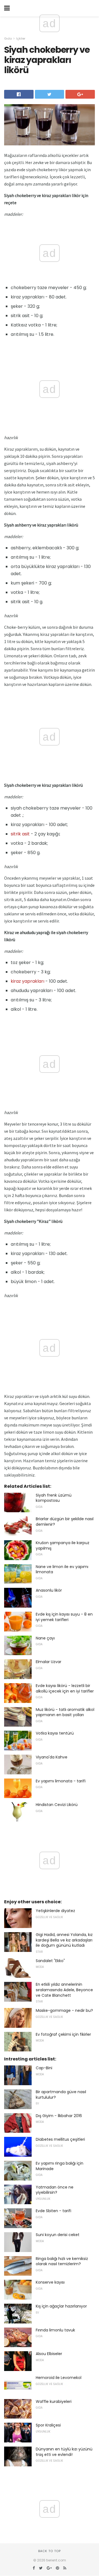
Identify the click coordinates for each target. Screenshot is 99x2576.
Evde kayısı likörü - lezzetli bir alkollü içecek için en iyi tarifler (65, 1688)
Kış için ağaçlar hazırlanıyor (61, 2306)
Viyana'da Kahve (52, 1757)
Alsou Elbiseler (49, 2354)
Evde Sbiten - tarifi (53, 2211)
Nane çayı (45, 1638)
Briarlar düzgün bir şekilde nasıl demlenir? (65, 1522)
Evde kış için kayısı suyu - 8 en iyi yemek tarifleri (64, 1617)
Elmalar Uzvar (49, 1662)
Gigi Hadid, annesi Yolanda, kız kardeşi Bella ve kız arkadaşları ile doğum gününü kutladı (64, 1940)
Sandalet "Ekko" (50, 1961)
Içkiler (21, 38)
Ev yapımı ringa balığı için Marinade (60, 2166)
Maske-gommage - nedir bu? (64, 2010)
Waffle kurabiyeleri (54, 2402)
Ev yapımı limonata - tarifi (61, 1781)
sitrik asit (20, 834)
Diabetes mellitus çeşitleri (60, 2139)
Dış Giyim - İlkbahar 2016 (59, 2116)
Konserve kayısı (50, 2282)
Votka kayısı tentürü (55, 1733)
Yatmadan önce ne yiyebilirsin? (55, 2190)
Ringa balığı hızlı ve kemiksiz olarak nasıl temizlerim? (62, 2261)
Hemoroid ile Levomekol (59, 2378)
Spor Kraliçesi (48, 2425)
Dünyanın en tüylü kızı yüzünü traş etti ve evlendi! (64, 2452)
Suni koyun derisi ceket (58, 2235)
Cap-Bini (44, 2068)
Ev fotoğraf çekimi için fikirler (63, 2034)
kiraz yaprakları (28, 981)
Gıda (8, 38)
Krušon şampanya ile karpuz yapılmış (63, 1545)
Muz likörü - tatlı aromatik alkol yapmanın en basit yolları (65, 1712)
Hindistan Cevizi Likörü (57, 1805)
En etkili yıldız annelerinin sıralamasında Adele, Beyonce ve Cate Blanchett (64, 1990)
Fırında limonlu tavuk (55, 2330)
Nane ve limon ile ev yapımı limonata (62, 1569)
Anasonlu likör (49, 1590)
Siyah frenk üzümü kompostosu (54, 1498)
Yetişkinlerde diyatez (55, 1911)
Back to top (50, 2551)
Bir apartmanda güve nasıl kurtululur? (61, 2095)
